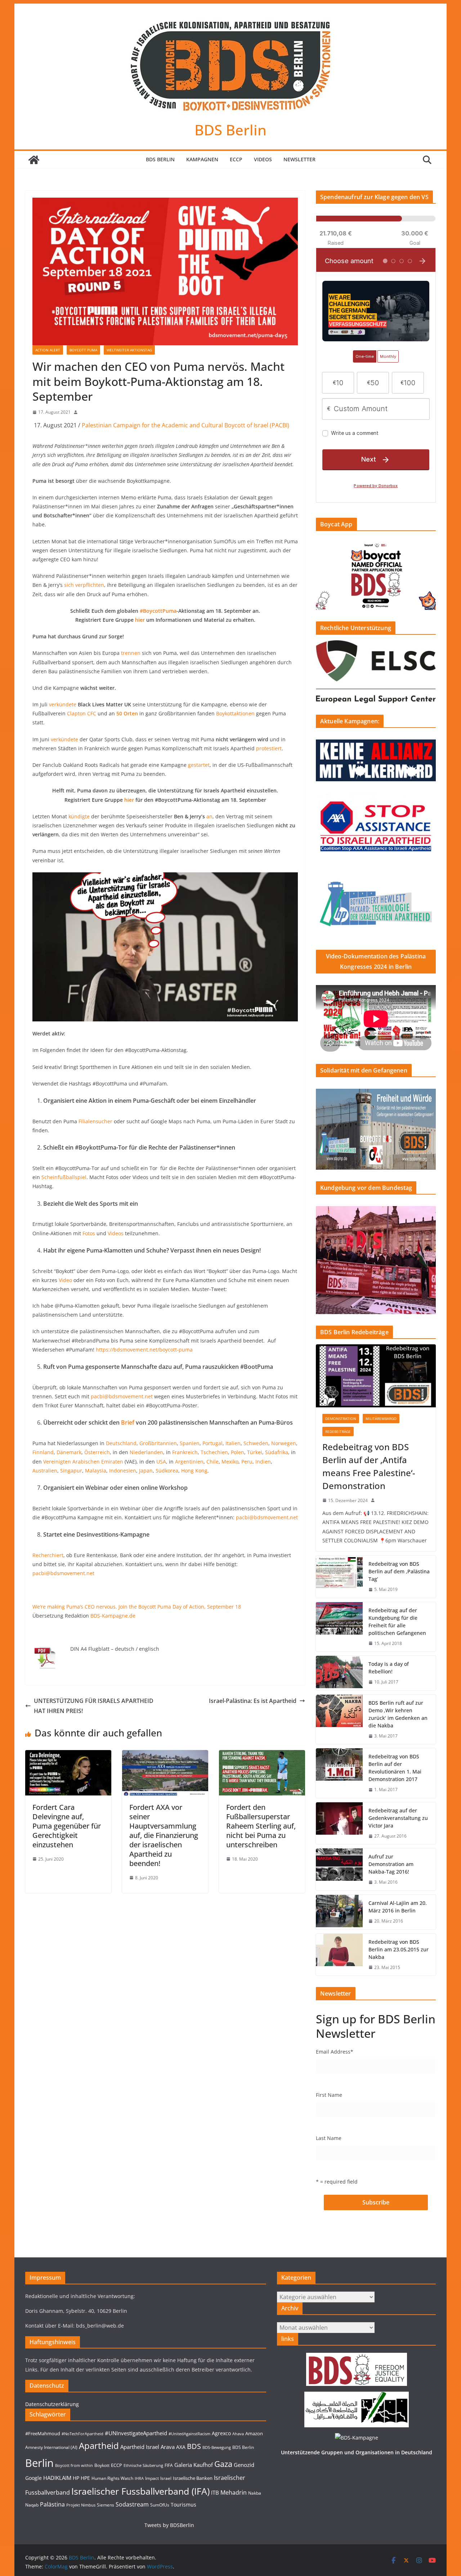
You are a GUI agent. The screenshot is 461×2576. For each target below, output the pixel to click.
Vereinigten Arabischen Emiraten (83, 1462)
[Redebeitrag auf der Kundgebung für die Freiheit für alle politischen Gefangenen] (339, 1627)
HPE (85, 2478)
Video (65, 1280)
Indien (263, 1462)
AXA (181, 2447)
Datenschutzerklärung (52, 2404)
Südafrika (277, 1452)
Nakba (255, 2493)
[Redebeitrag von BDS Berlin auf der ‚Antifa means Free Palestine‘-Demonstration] (376, 1376)
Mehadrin (234, 2492)
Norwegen (284, 1443)
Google (33, 2478)
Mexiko (230, 1462)
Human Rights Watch (112, 2478)
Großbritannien (158, 1443)
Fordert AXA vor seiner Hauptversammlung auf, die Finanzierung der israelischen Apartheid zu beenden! (164, 1835)
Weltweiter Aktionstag (129, 350)
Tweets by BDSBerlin (169, 2525)
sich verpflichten (84, 585)
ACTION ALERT (48, 350)
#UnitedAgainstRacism (189, 2434)
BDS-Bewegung (217, 2447)
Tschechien (214, 1452)
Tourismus (183, 2505)
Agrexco (221, 2433)
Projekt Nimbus (81, 2505)
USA (161, 1462)
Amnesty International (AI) (51, 2447)
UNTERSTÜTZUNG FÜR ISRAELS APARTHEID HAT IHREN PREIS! (94, 1706)
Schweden (256, 1443)
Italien (233, 1443)
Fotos (89, 1233)
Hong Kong (194, 1471)
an (209, 816)
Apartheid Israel (140, 2447)
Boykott (102, 2465)
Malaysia (96, 1471)
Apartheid (99, 2445)
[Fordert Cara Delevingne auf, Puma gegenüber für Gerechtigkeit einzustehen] (68, 1755)
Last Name (329, 2138)
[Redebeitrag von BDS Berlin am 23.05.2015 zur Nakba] (339, 1955)
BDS (194, 2446)
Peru (247, 1462)
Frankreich (185, 1452)
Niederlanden (146, 1452)
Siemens (106, 2505)
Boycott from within (74, 2465)
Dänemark (69, 1452)
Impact (152, 2478)
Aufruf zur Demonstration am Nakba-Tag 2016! (391, 1864)
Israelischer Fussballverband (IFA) (140, 2491)
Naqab (32, 2505)
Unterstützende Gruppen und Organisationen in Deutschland (357, 2452)
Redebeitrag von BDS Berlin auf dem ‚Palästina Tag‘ (399, 1571)
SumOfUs (160, 2505)
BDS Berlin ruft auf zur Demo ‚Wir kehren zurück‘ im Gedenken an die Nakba (398, 1714)
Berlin (39, 2463)
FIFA (169, 2465)
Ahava (238, 2434)
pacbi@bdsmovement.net (122, 1396)
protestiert (269, 748)
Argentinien (189, 1462)
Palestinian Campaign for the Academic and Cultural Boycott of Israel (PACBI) (185, 425)
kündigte (79, 816)
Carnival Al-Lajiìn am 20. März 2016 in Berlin (398, 1907)
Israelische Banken (193, 2478)
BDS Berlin (230, 130)
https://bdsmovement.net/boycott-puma (144, 1350)
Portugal (212, 1443)
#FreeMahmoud (43, 2433)
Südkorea (167, 1471)
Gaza (223, 2464)
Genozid (244, 2465)
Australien (45, 1471)
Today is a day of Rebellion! (389, 1668)
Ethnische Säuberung (143, 2465)
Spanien (190, 1443)
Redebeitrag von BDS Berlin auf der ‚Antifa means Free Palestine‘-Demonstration (369, 1466)
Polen (238, 1452)
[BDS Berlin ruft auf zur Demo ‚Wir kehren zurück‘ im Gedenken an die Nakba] (339, 1719)
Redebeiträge (338, 1431)
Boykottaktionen (235, 713)
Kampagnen (202, 159)
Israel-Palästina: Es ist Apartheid (253, 1701)
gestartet (199, 765)
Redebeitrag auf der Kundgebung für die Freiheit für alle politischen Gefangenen (397, 1622)
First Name (329, 2095)
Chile (212, 1462)
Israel (166, 2478)
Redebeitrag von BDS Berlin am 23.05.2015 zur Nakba (399, 1949)
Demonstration (341, 1419)
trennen (131, 653)
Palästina (52, 2504)
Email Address (335, 2052)
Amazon (254, 2433)
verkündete (63, 704)
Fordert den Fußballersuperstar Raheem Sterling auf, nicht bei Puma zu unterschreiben (261, 1826)
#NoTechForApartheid (82, 2434)
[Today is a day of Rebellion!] (339, 1673)
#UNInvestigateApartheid (136, 2433)
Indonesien (123, 1471)
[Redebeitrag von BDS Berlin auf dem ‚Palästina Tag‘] (339, 1577)
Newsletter (299, 159)
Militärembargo (381, 1419)
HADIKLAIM (57, 2478)
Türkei (255, 1452)
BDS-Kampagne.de (113, 1616)
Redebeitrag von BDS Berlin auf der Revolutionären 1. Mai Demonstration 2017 (395, 1768)
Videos (263, 159)
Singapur (71, 1471)
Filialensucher (95, 1121)
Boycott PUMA (83, 350)
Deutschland (121, 1443)
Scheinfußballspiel (64, 1177)
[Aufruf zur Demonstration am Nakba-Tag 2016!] (339, 1869)
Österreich (97, 1452)
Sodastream (132, 2504)
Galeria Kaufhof (194, 2465)
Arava (168, 2447)
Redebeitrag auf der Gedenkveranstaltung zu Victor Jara (398, 1818)
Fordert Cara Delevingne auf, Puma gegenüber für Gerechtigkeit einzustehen (67, 1826)
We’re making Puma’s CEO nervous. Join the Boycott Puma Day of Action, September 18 (137, 1607)
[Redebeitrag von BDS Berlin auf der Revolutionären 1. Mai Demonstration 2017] (339, 1773)
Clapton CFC (82, 713)
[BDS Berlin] (34, 160)
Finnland (43, 1452)
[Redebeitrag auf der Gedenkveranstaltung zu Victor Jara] (339, 1823)
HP (76, 2478)
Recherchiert (48, 1555)
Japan (146, 1471)
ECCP (236, 159)
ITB (215, 2493)
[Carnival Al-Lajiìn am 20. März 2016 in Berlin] (339, 1912)
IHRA (139, 2478)
